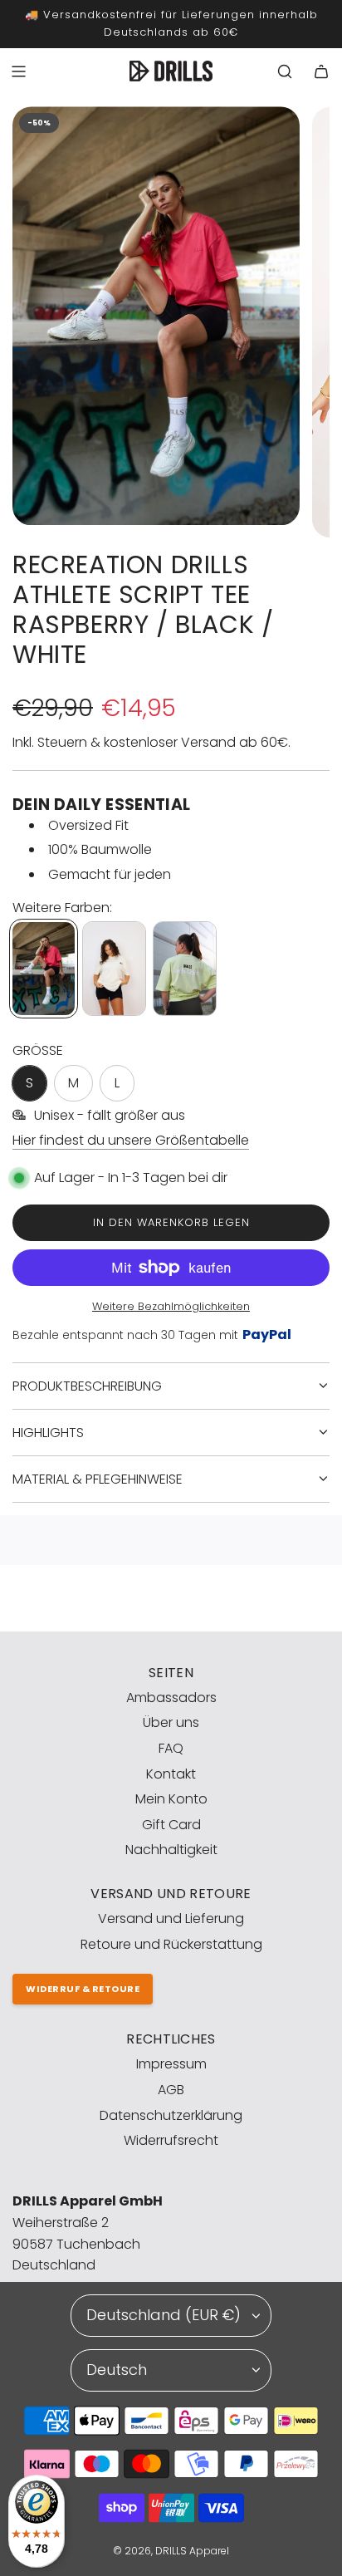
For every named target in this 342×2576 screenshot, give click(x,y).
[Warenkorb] (321, 71)
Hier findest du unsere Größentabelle (131, 1140)
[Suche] (285, 71)
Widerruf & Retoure (83, 1989)
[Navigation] (18, 71)
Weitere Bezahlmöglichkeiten (171, 1306)
